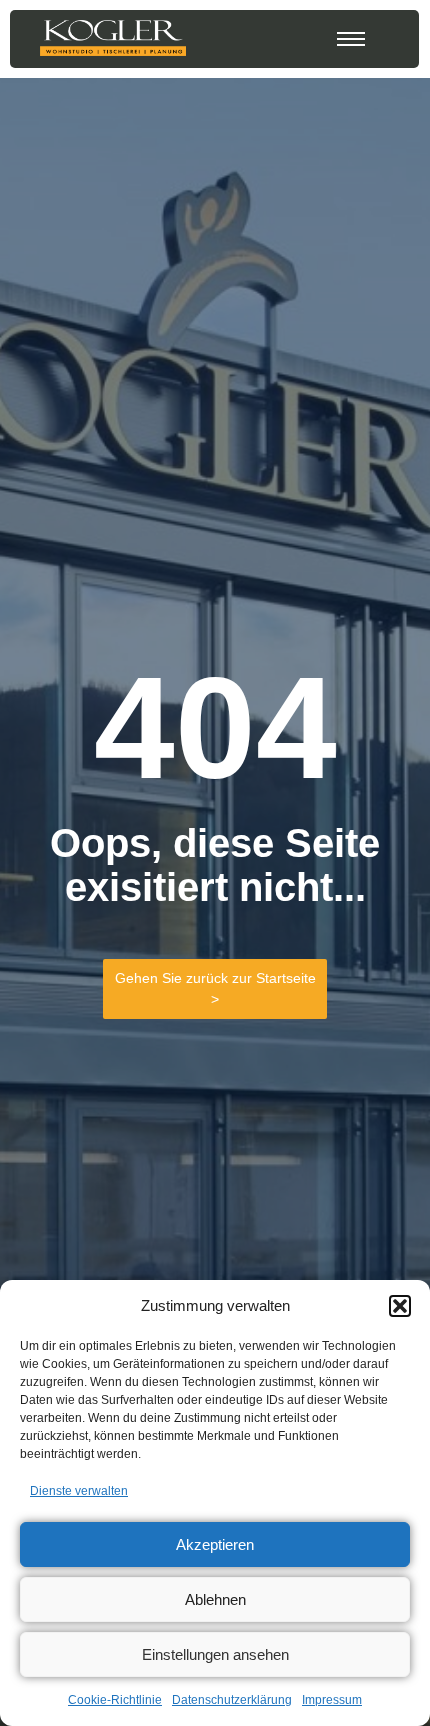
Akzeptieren (215, 1544)
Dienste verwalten (79, 1491)
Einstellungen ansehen (215, 1654)
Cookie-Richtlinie (115, 1700)
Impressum (332, 1700)
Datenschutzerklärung (232, 1700)
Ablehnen (215, 1599)
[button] (400, 1306)
